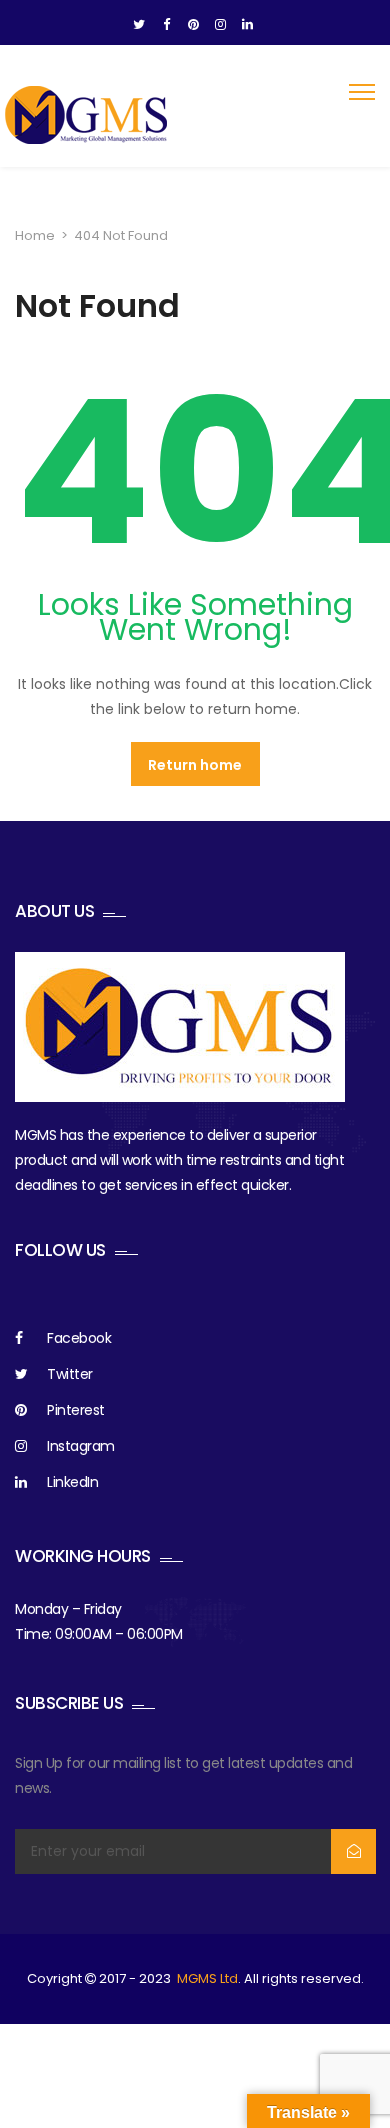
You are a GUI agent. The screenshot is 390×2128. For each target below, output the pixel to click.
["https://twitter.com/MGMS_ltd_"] (139, 25)
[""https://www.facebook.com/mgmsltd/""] (166, 25)
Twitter (70, 1374)
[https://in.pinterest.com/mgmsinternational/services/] (193, 25)
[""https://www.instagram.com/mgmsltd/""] (220, 25)
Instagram (81, 1446)
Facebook (79, 1338)
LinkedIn (72, 1482)
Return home (195, 765)
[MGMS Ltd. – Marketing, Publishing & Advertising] (87, 115)
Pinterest (76, 1410)
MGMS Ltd (207, 1978)
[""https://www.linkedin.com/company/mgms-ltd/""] (247, 25)
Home (35, 235)
